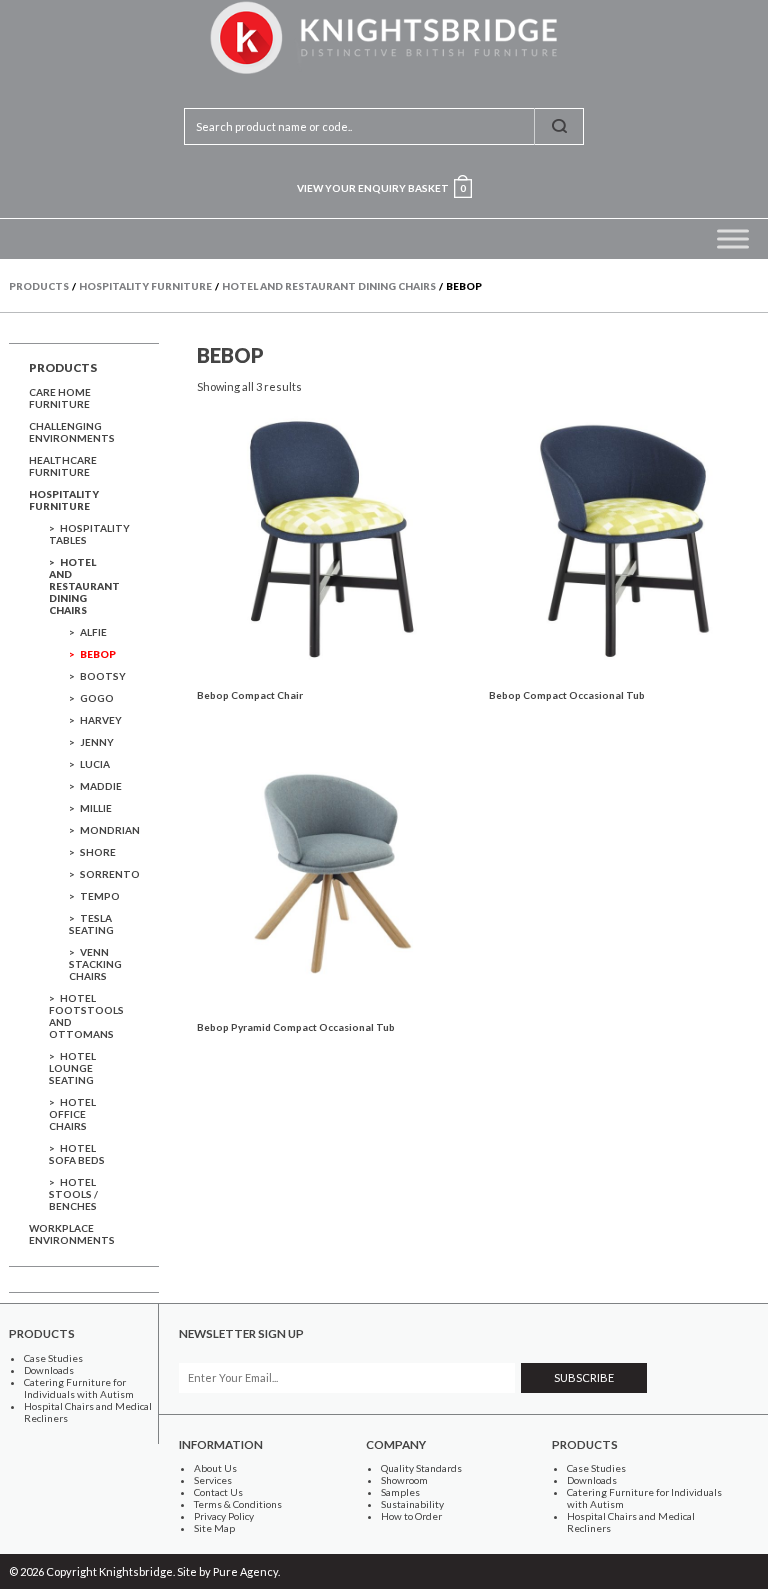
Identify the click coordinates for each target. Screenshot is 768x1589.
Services (213, 1480)
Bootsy (103, 676)
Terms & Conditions (238, 1504)
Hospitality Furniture (64, 500)
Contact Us (218, 1492)
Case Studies (53, 1358)
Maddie (101, 786)
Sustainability (412, 1504)
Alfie (93, 632)
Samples (400, 1492)
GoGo (97, 698)
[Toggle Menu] (733, 238)
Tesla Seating (91, 924)
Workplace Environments (72, 1234)
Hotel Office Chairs (72, 1114)
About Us (215, 1468)
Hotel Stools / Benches (73, 1194)
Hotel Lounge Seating (72, 1068)
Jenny (97, 742)
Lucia (95, 764)
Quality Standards (421, 1468)
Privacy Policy (224, 1516)
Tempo (100, 896)
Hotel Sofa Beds (77, 1154)
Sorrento (110, 874)
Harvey (101, 720)
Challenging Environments (72, 432)
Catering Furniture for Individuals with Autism (79, 1388)
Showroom (404, 1480)
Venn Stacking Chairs (95, 964)
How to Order (411, 1516)
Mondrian (110, 830)
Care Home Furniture (60, 398)
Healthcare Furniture (63, 466)
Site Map (214, 1528)
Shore (98, 852)
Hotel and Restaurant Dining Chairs (84, 586)
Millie (96, 808)
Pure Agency (245, 1571)
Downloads (49, 1370)
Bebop (98, 654)
